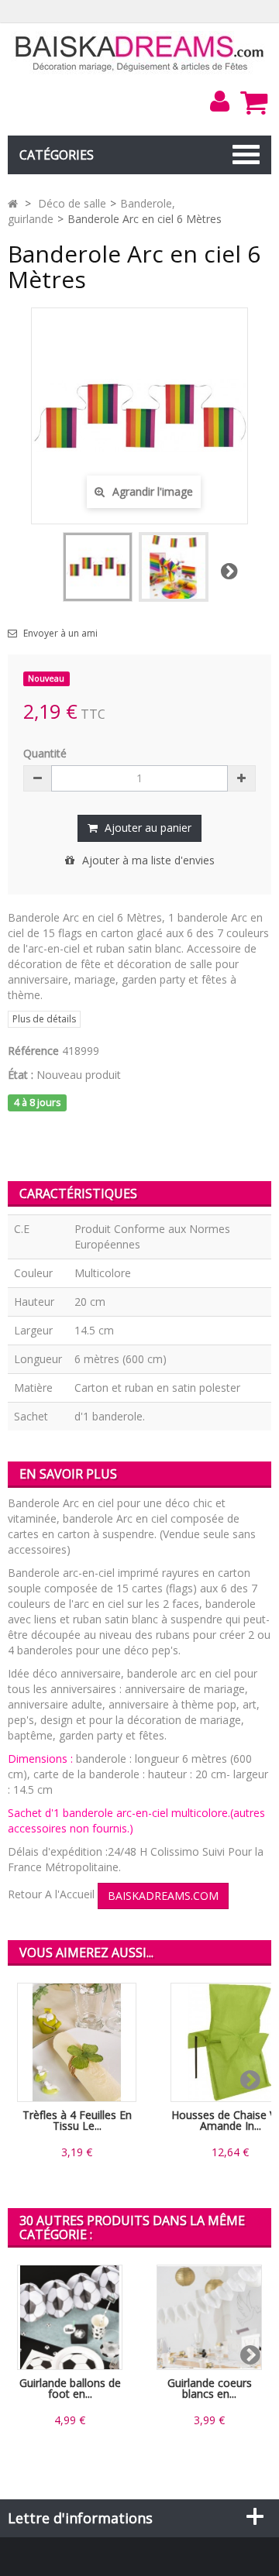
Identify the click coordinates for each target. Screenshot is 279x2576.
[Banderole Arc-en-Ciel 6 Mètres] (174, 567)
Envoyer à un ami (60, 634)
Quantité (45, 753)
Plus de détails (44, 1019)
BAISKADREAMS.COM (163, 1896)
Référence (33, 1051)
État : (21, 1075)
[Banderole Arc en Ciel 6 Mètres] (98, 567)
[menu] (219, 101)
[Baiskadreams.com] (140, 52)
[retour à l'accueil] (13, 203)
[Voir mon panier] (253, 102)
